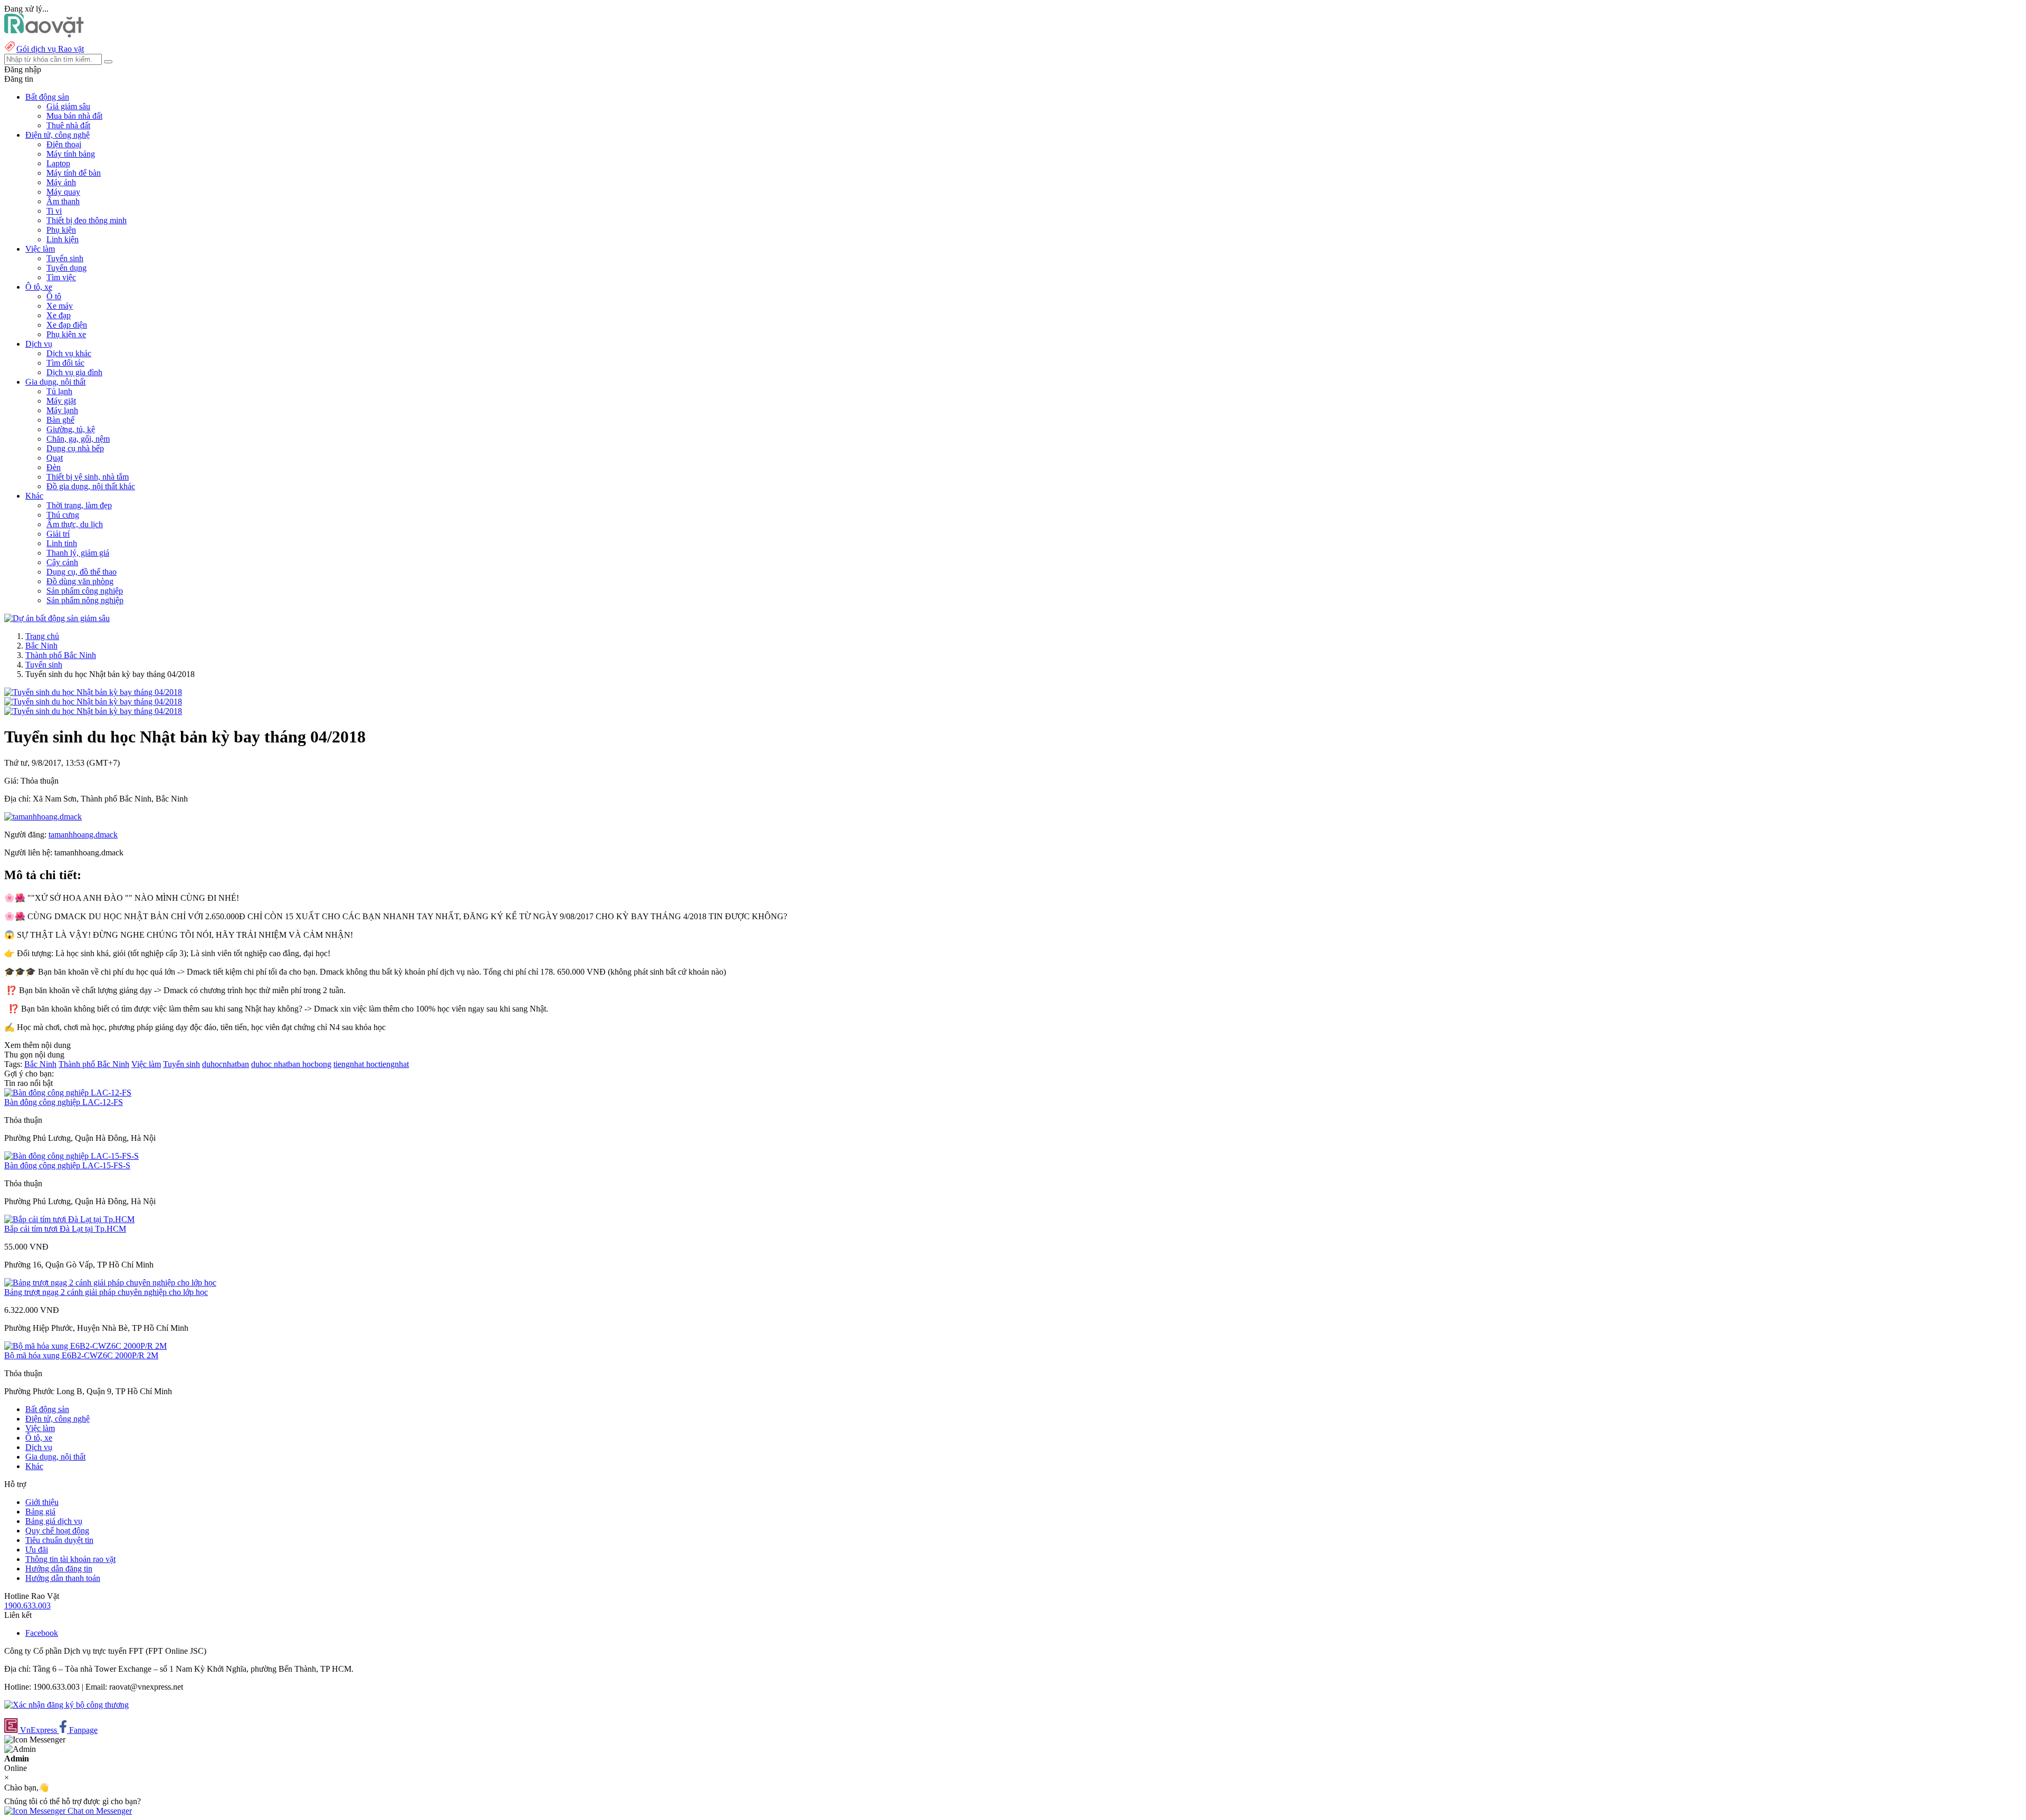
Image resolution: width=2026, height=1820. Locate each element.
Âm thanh (63, 201)
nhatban (288, 1064)
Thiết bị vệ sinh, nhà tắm (88, 477)
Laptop (58, 163)
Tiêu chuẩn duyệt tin (59, 1540)
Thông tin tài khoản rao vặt (70, 1559)
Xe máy (60, 306)
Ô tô (54, 296)
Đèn (54, 467)
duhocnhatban (226, 1064)
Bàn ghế (60, 420)
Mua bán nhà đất (74, 116)
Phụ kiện (61, 230)
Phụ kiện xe (66, 334)
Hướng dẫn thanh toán (63, 1578)
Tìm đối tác (65, 363)
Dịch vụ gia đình (74, 372)
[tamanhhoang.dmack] (43, 817)
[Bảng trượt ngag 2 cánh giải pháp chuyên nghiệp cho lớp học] (110, 1283)
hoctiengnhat (388, 1064)
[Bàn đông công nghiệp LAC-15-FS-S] (71, 1156)
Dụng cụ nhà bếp (75, 448)
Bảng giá (40, 1512)
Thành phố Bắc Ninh (61, 655)
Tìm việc (61, 277)
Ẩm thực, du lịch (75, 524)
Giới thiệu (42, 1502)
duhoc (262, 1064)
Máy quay (63, 192)
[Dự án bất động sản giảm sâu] (57, 618)
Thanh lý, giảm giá (78, 553)
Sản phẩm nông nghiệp (85, 600)
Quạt (55, 458)
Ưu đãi (37, 1550)
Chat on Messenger (99, 1811)
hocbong (317, 1064)
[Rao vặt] (44, 35)
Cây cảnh (62, 562)
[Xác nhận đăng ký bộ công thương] (66, 1705)
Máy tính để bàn (74, 173)
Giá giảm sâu (68, 106)
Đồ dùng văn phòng (80, 581)
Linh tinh (62, 543)
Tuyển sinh (65, 258)
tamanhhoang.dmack (83, 835)
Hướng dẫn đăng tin (59, 1569)
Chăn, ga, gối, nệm (78, 439)
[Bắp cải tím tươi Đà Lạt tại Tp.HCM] (69, 1219)
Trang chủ (42, 636)
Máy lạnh (62, 410)
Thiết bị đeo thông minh (87, 220)
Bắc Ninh (41, 646)
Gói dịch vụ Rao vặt (50, 49)
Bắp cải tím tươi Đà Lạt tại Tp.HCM (65, 1229)
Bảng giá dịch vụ (54, 1521)
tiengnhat (350, 1064)
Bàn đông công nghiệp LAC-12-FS (64, 1102)
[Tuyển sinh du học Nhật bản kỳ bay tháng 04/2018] (93, 692)
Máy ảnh (61, 182)
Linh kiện (63, 239)
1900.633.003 (27, 1605)
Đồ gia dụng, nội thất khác (91, 486)
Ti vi (54, 211)
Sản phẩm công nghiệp (85, 591)
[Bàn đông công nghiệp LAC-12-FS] (68, 1093)
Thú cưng (63, 515)
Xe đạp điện (67, 325)
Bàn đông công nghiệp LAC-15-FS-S (67, 1165)
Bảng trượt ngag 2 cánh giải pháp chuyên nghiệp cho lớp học (106, 1292)
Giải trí (58, 534)
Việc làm (146, 1064)
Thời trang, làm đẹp (79, 505)
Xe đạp (59, 315)
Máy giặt (61, 401)
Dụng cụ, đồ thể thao (82, 572)
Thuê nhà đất (68, 125)
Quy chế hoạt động (57, 1531)
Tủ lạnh (59, 391)
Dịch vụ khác (69, 353)
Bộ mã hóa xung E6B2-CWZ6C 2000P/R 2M (81, 1355)
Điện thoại (64, 144)
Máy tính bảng (71, 154)
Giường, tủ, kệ (71, 429)
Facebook (42, 1633)
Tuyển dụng (66, 268)
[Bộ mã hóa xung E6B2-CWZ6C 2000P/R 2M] (85, 1346)
